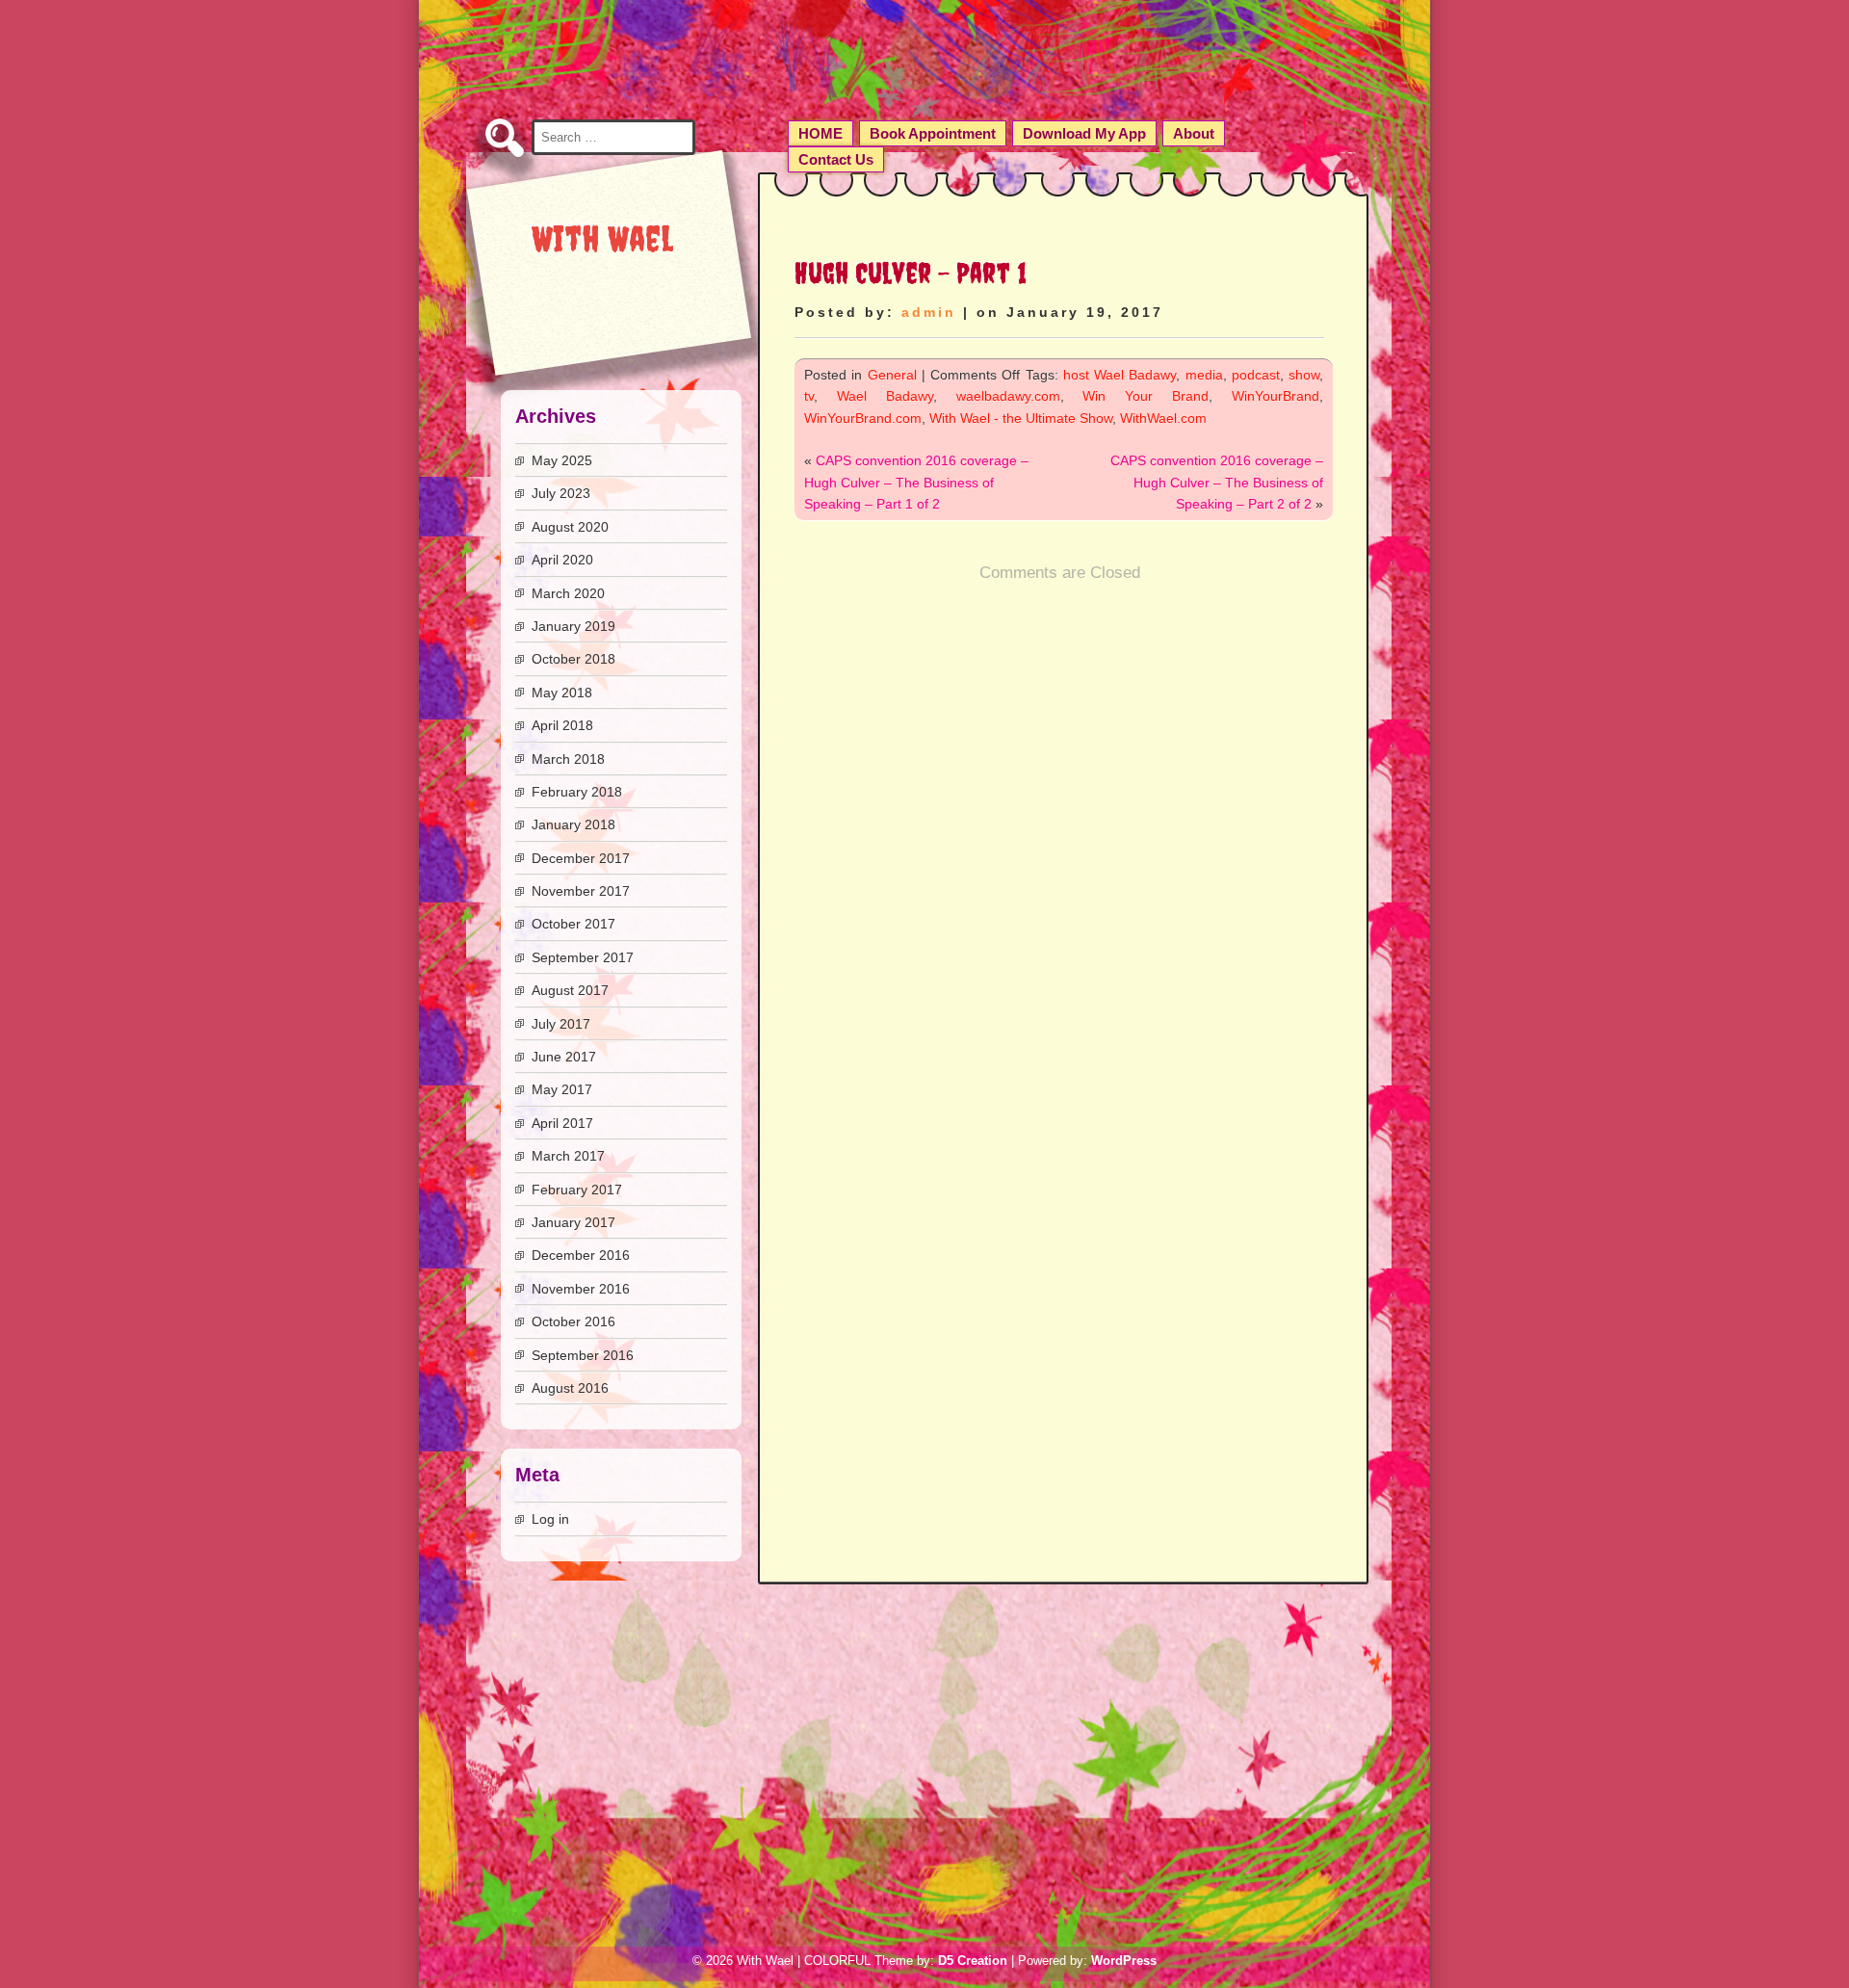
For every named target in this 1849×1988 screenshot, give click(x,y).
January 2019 (573, 626)
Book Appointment (933, 133)
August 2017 (570, 990)
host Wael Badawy (1120, 375)
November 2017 (581, 891)
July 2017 (561, 1024)
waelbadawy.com (1008, 396)
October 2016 (573, 1321)
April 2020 (562, 560)
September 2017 (583, 957)
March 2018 (568, 759)
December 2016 (581, 1255)
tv (809, 396)
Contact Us (836, 159)
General (892, 375)
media (1204, 375)
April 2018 (562, 725)
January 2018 (573, 824)
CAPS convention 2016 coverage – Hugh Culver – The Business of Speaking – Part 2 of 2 (1217, 482)
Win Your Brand (1146, 396)
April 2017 (562, 1123)
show (1304, 375)
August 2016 (570, 1388)
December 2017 (581, 858)
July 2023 (561, 493)
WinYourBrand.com (863, 418)
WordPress (1124, 1961)
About (1194, 133)
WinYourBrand (1276, 396)
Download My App (1084, 133)
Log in (550, 1519)
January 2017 (573, 1222)
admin (929, 312)
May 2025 (562, 460)
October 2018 (573, 659)
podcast (1256, 375)
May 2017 (562, 1089)
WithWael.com (1163, 418)
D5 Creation (973, 1961)
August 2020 (570, 527)
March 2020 (568, 593)
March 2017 (568, 1156)
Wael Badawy (885, 396)
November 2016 (581, 1289)
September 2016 (583, 1355)
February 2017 (577, 1190)
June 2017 (564, 1057)
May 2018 (562, 693)
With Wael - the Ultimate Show (1021, 418)
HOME (820, 133)
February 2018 (577, 792)
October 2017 (573, 924)
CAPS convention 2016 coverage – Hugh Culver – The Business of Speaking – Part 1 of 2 (916, 482)
